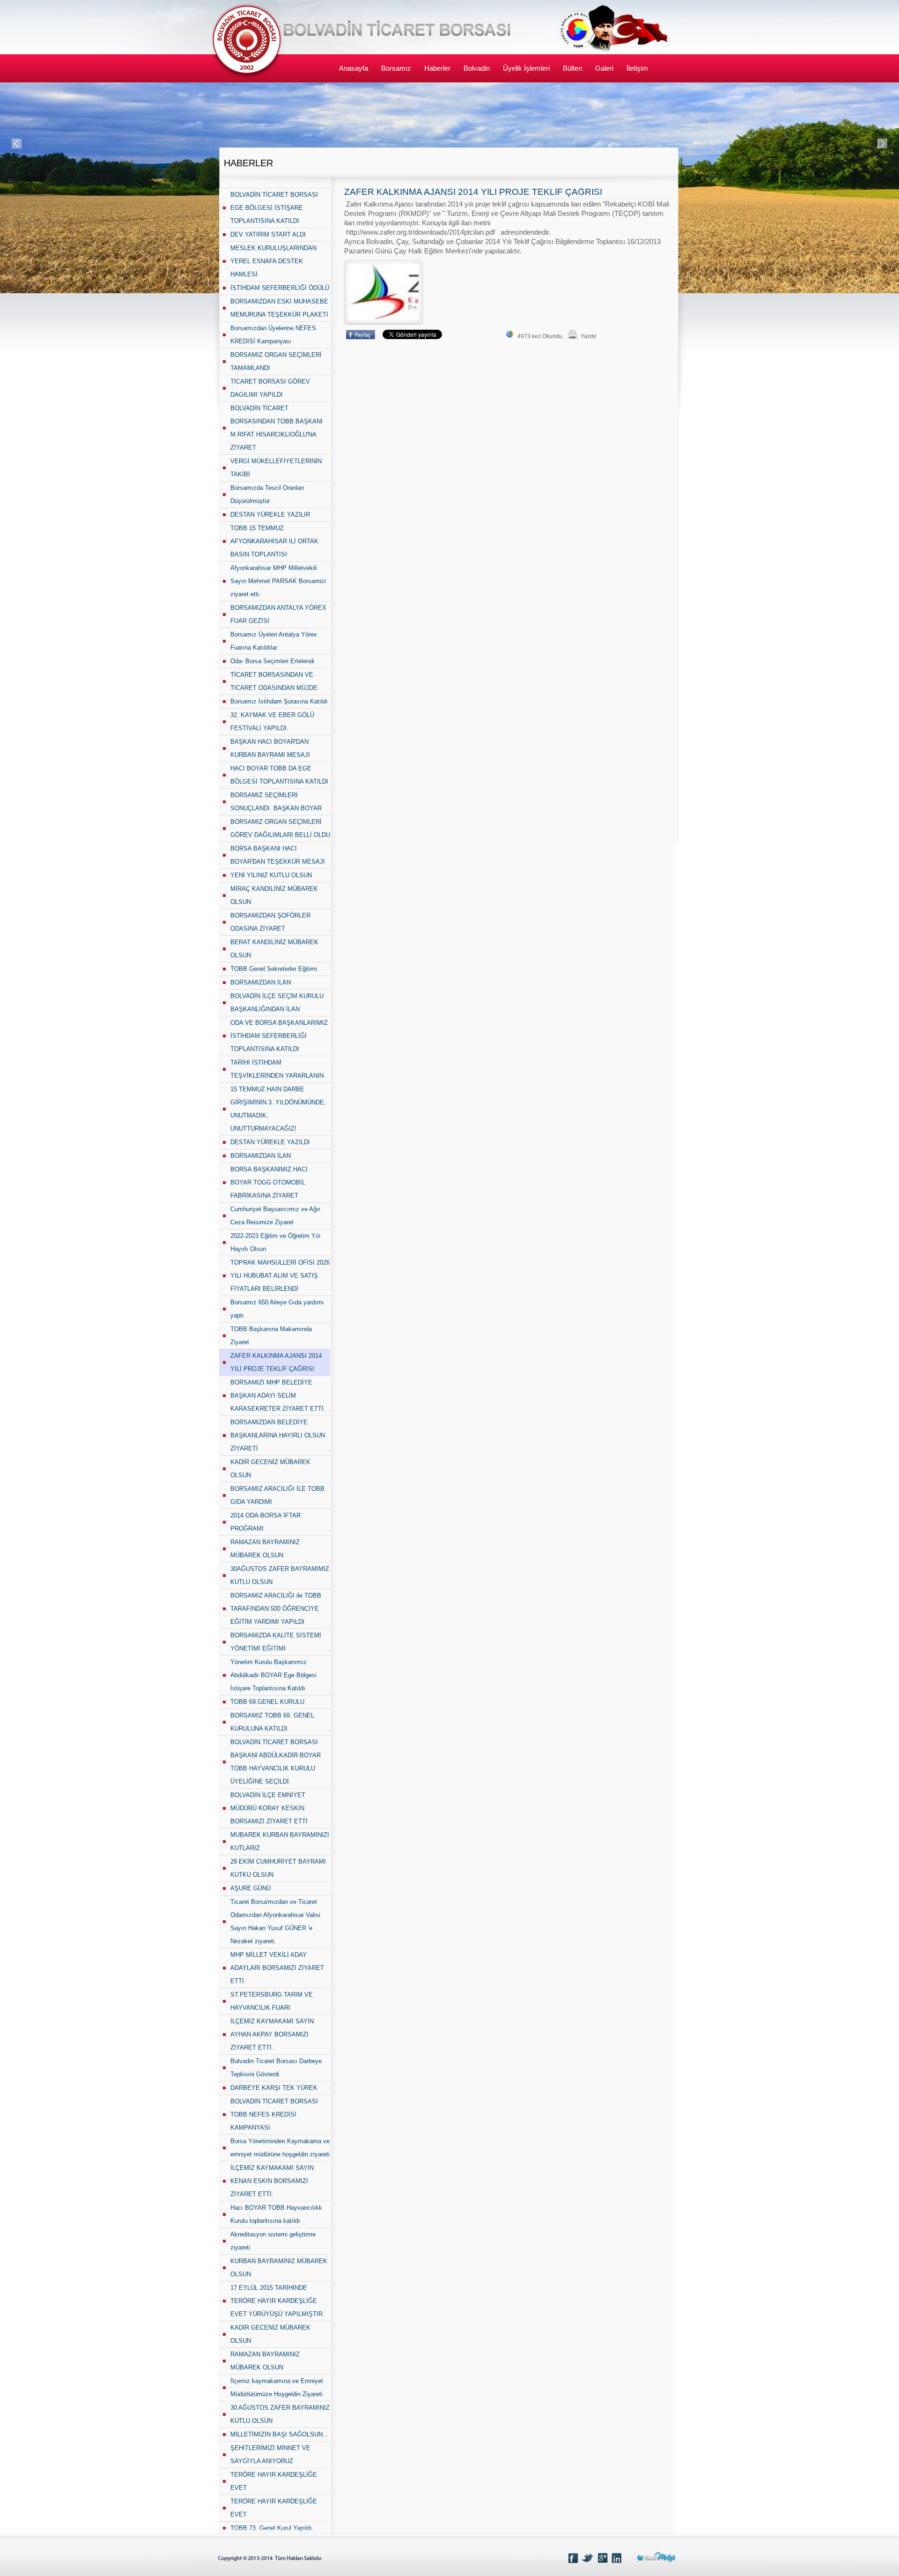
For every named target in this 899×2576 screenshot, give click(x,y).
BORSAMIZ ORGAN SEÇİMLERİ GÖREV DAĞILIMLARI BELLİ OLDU (280, 828)
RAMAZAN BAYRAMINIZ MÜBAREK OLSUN (265, 1549)
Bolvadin (477, 68)
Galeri (604, 68)
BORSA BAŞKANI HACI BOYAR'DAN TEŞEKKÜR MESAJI (278, 855)
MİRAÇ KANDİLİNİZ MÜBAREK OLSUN (274, 895)
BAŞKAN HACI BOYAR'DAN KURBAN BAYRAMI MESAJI (270, 748)
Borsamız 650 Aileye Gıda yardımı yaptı (277, 1309)
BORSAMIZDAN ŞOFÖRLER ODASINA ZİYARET (270, 922)
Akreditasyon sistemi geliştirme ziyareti (273, 2241)
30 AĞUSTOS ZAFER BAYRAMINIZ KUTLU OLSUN (280, 2414)
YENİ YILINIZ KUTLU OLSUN (271, 875)
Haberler (437, 68)
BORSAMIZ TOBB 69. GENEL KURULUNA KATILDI (272, 1722)
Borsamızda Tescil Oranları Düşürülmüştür (267, 494)
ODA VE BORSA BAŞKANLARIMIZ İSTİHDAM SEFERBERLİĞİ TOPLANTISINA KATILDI (279, 1036)
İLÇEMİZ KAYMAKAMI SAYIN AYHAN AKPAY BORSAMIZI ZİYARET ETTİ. (272, 2034)
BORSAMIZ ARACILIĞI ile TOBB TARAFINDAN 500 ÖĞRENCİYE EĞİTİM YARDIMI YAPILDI (276, 1609)
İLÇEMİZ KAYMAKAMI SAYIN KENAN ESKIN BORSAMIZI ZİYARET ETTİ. (272, 2181)
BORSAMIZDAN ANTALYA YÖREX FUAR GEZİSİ (278, 614)
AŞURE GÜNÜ (251, 1888)
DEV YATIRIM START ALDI (268, 234)
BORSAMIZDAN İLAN (261, 982)
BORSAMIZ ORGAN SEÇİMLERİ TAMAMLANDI (276, 361)
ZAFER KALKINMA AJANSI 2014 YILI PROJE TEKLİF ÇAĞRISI (276, 1362)
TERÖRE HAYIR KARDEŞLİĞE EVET (274, 2481)
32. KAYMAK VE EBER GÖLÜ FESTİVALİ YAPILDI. (272, 722)
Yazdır (589, 336)
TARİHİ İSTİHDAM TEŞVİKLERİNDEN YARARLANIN (277, 1069)
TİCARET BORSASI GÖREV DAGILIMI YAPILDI (270, 388)
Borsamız (396, 68)
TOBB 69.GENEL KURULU (267, 1702)
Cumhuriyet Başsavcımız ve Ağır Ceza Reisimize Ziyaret (275, 1216)
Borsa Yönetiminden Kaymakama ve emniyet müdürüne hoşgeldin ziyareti (280, 2148)
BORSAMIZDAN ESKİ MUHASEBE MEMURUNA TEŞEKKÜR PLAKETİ (279, 308)
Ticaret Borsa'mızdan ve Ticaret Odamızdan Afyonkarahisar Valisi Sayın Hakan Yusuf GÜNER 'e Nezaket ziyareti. (275, 1921)
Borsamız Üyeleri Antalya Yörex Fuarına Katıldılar (274, 641)
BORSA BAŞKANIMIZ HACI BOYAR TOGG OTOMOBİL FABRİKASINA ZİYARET (269, 1182)
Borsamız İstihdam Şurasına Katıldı (279, 701)
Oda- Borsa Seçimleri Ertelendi (272, 661)
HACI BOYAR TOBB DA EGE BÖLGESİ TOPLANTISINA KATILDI (279, 775)
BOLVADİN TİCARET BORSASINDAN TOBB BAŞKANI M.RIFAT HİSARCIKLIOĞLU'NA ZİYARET (276, 428)
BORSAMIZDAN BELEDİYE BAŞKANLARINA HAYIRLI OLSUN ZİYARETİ (278, 1435)
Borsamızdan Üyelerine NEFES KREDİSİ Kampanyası (273, 335)
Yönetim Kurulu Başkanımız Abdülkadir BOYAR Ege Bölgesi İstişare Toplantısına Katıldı (273, 1675)
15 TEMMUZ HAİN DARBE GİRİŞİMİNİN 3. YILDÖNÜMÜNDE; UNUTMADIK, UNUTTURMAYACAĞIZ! (278, 1109)
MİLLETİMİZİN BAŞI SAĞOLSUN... (279, 2434)
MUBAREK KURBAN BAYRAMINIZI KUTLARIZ (280, 1841)
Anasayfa (354, 68)
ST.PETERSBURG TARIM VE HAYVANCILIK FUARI (272, 2001)
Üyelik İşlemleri (526, 68)
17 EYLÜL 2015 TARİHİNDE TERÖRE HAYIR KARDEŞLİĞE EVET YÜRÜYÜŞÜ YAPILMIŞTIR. (277, 2301)
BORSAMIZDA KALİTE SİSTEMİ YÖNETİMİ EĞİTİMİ (276, 1642)
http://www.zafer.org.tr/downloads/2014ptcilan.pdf (420, 232)
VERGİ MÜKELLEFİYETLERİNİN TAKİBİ (276, 468)
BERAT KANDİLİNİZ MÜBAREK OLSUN (274, 949)
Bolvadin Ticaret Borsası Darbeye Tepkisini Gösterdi (276, 2068)
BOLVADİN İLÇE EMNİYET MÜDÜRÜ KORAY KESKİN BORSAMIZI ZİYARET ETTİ (269, 1808)
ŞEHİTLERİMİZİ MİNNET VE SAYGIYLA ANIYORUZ (270, 2454)
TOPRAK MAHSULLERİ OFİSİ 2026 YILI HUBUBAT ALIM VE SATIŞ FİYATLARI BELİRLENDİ (280, 1276)
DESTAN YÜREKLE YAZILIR (270, 514)
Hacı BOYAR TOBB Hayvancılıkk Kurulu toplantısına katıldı (276, 2214)
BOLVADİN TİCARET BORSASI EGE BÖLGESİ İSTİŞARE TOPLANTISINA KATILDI (274, 208)
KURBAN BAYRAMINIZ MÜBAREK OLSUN (279, 2268)
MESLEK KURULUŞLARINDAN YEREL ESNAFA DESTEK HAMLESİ (273, 261)
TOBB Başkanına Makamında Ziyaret (271, 1336)
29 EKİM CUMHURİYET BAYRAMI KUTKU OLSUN (278, 1868)
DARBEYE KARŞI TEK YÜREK (274, 2088)
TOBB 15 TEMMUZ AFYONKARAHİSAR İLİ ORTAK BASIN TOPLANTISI (274, 541)
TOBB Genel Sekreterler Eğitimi (274, 969)
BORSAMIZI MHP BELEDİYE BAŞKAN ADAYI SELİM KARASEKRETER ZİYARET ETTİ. (278, 1395)
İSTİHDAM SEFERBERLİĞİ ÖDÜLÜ (280, 288)
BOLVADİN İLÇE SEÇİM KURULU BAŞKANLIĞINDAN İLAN (277, 1003)
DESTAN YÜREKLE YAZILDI (270, 1142)
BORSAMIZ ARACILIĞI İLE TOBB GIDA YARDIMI (277, 1495)
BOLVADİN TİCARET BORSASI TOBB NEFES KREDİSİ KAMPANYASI (274, 2114)
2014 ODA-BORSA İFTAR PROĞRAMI (265, 1522)
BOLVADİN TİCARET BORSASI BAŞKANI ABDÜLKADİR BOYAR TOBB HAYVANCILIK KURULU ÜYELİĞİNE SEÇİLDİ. (276, 1762)
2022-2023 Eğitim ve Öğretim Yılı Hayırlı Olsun (276, 1242)
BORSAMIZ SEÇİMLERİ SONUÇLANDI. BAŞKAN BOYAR (276, 802)
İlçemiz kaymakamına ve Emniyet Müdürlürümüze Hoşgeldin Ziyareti (277, 2387)
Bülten (572, 68)
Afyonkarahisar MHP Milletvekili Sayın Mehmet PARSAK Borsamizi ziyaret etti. (278, 581)
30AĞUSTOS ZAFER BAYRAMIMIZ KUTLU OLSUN (280, 1575)
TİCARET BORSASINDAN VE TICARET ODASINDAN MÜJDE (274, 681)
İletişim (637, 68)
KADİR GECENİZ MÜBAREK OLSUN (270, 1469)
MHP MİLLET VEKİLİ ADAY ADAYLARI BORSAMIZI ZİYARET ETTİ (277, 1968)
